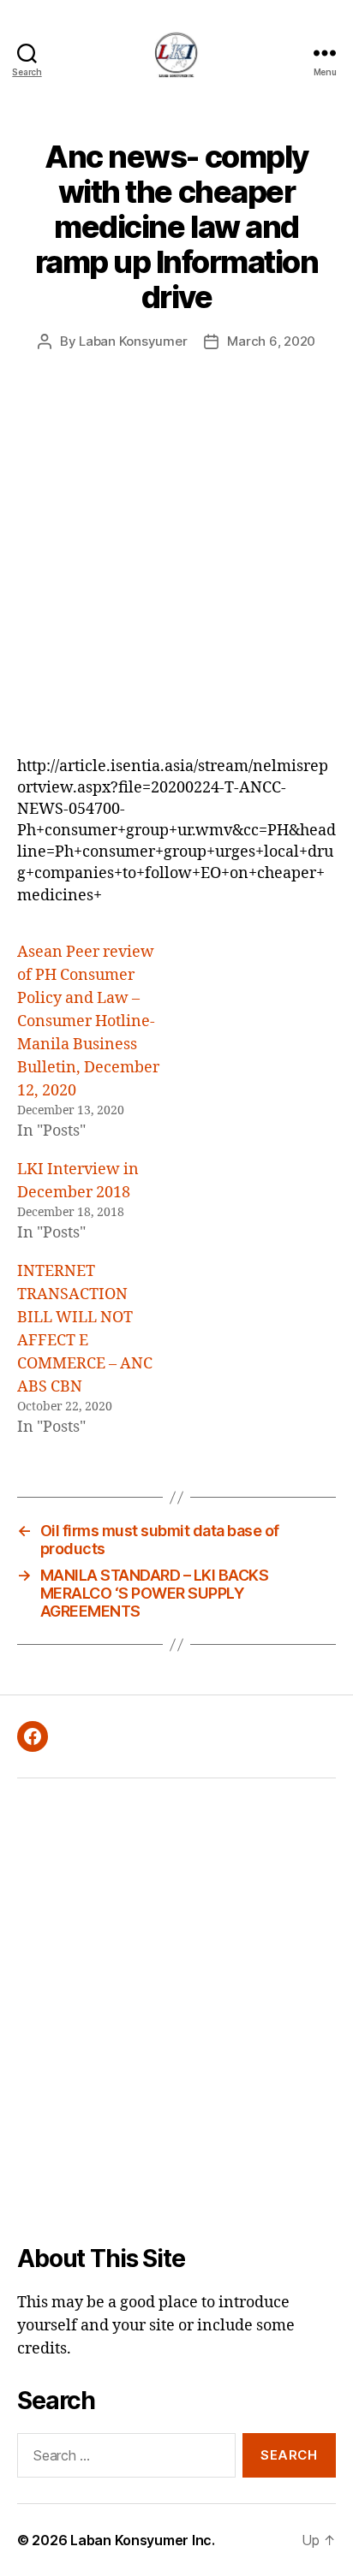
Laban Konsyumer (133, 341)
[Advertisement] (176, 571)
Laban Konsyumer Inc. (143, 2540)
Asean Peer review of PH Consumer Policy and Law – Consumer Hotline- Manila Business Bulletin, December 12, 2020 (88, 1021)
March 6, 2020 (271, 341)
